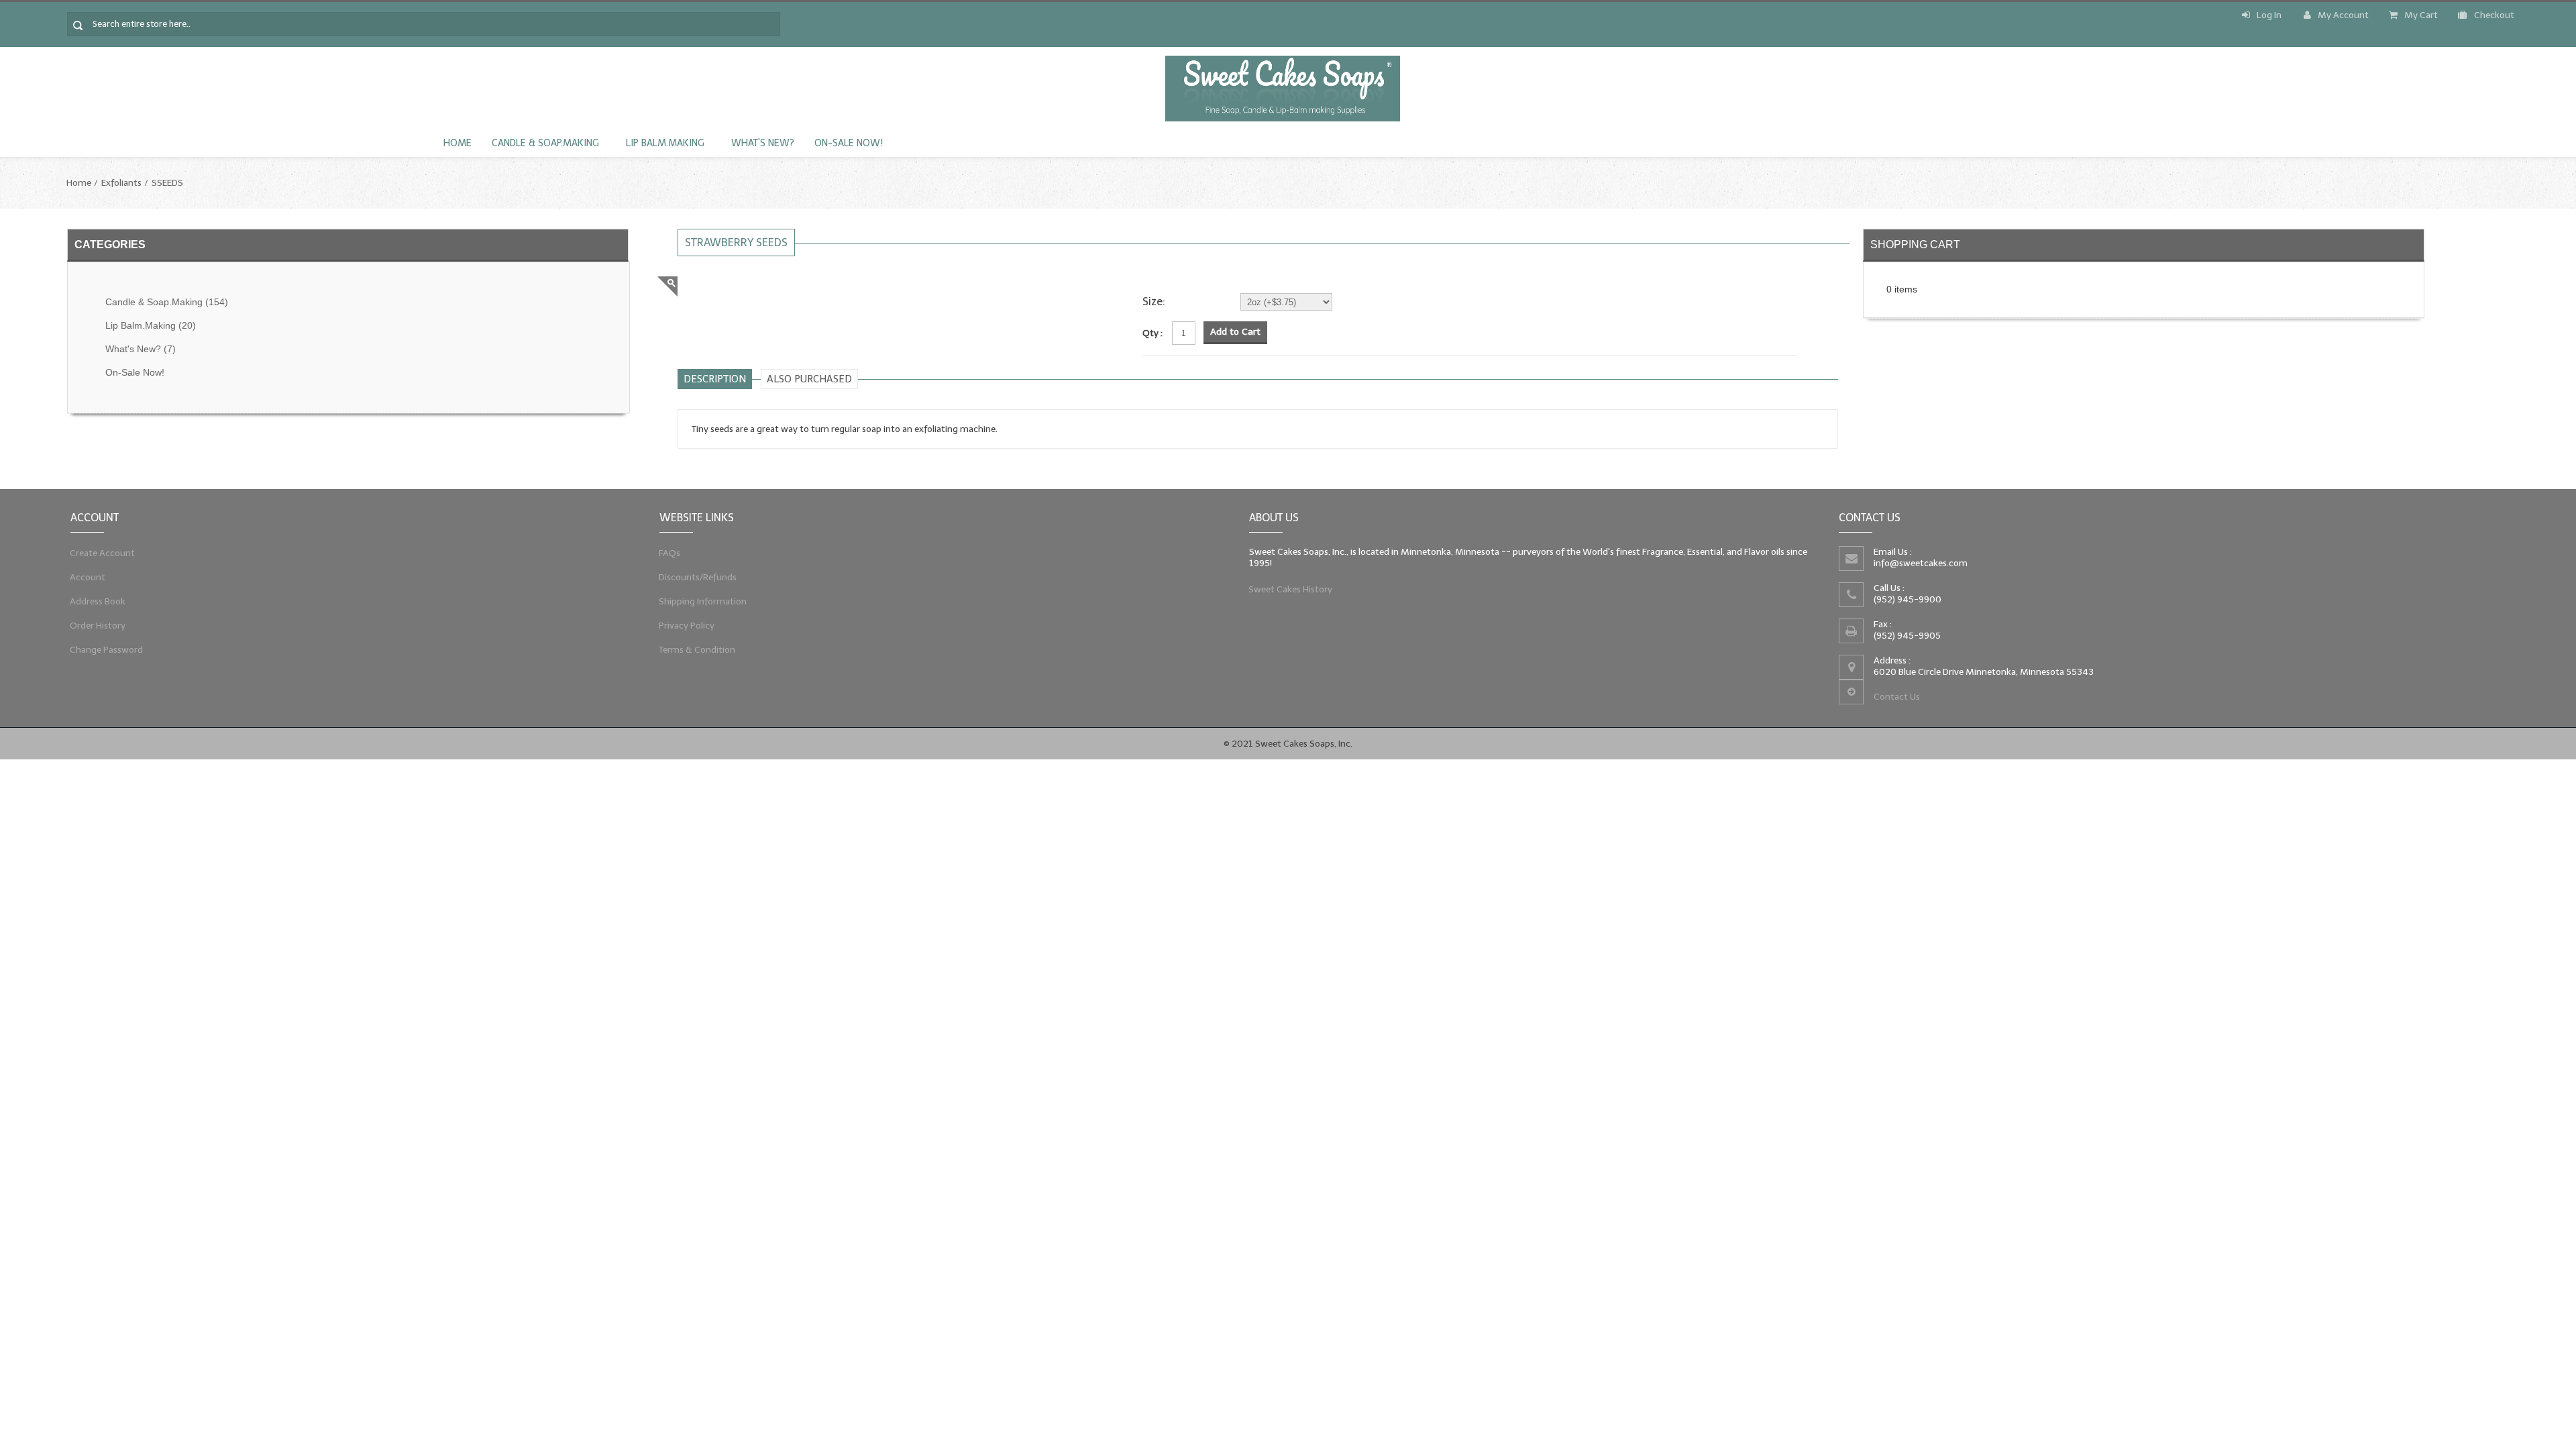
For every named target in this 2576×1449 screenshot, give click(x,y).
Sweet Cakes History (1291, 589)
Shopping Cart (1915, 244)
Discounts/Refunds (698, 577)
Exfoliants (121, 183)
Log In (2269, 15)
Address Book (98, 601)
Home (458, 143)
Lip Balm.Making (665, 143)
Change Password (107, 650)
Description (715, 379)
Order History (98, 626)
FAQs (670, 553)
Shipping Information (703, 601)
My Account (2343, 15)
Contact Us (1897, 697)
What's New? (763, 143)
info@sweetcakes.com (1921, 563)
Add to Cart (1235, 332)
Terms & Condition (697, 650)
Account (88, 577)
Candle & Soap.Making (545, 143)
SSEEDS (167, 183)
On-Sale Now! (849, 143)
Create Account (103, 553)
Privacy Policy (687, 626)
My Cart (2421, 15)
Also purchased (809, 379)
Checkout (2494, 15)
